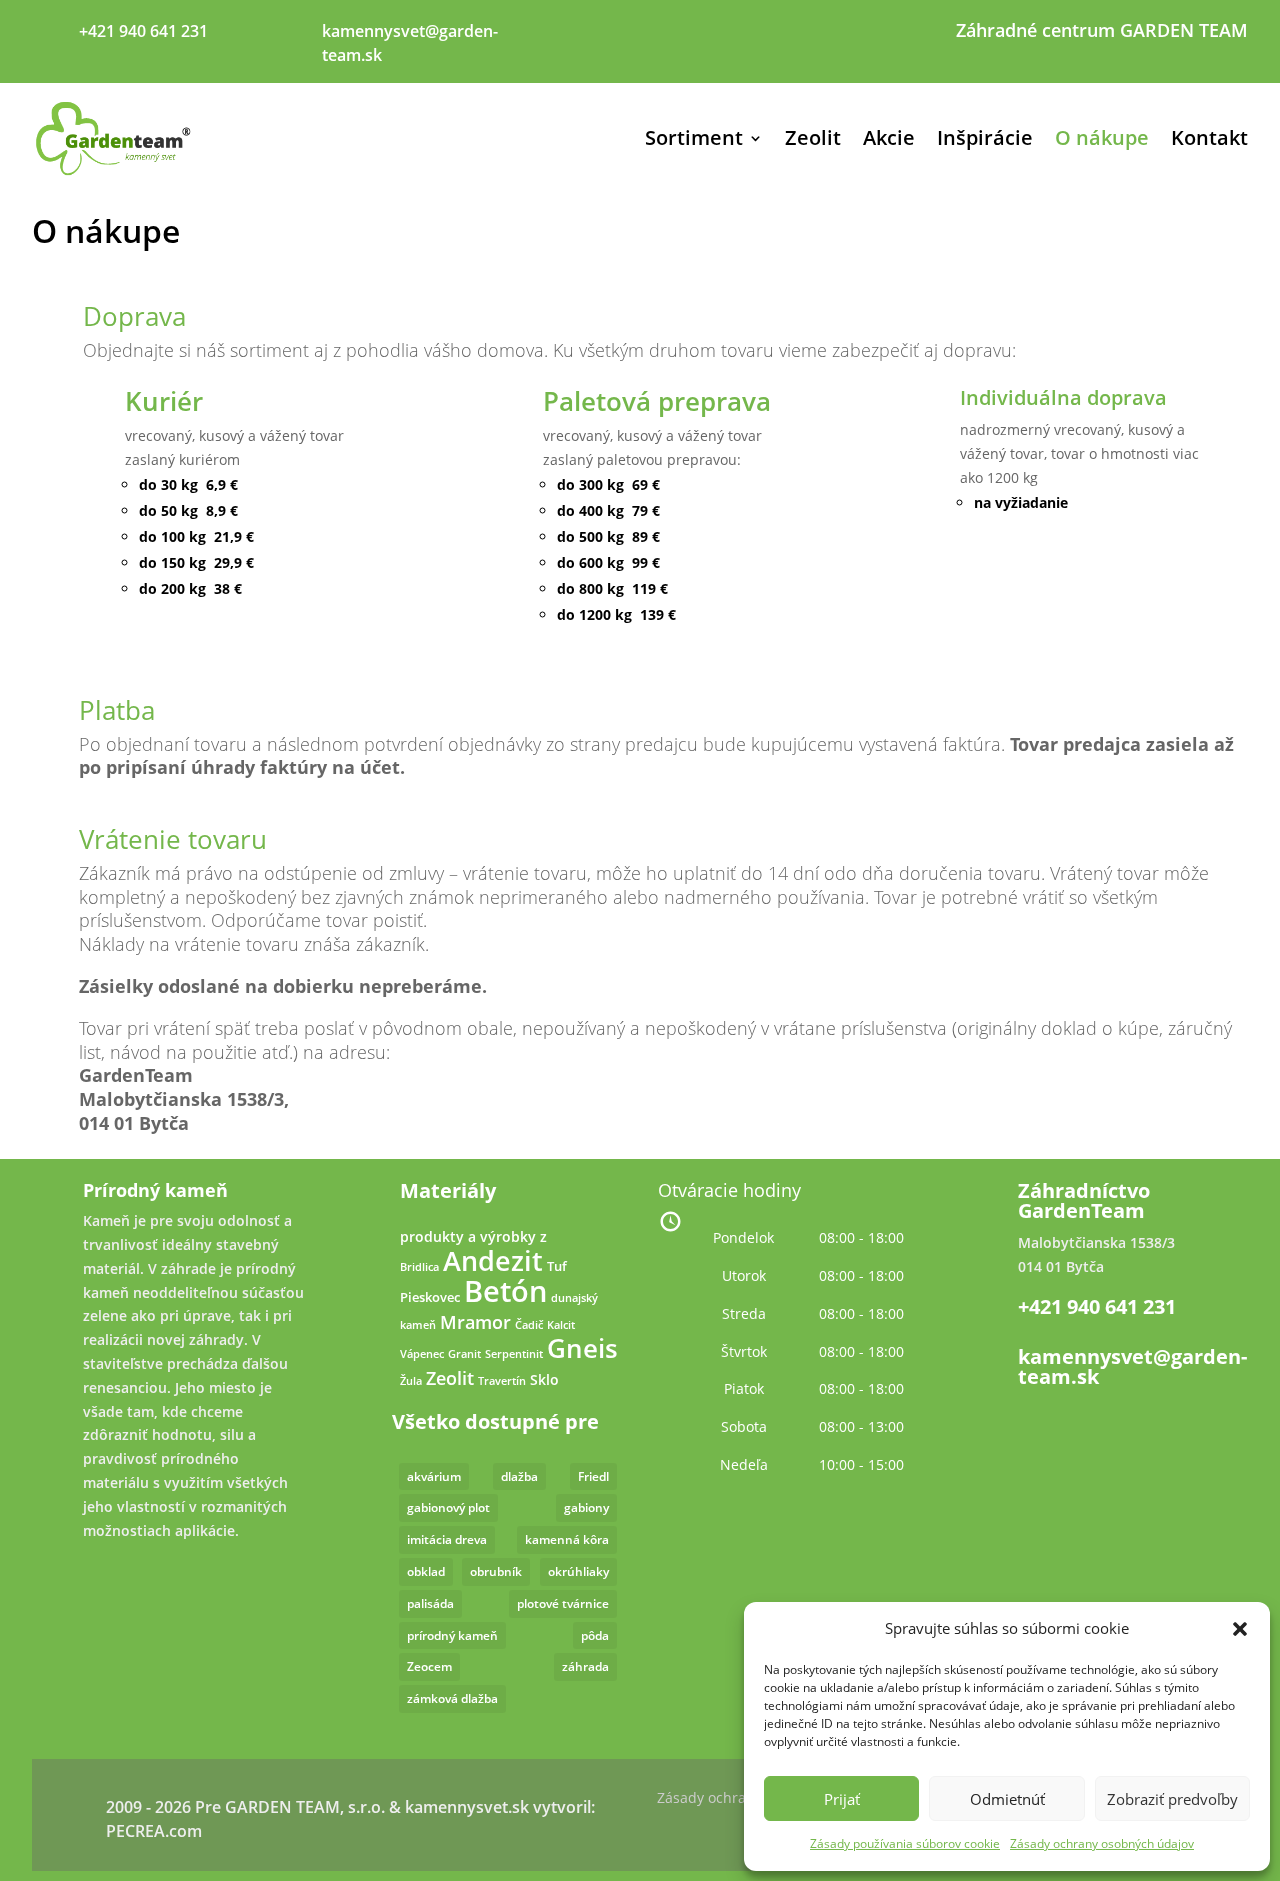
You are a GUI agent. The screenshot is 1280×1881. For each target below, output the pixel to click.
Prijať (842, 1799)
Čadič (529, 1325)
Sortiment (694, 137)
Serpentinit (514, 1354)
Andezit (493, 1260)
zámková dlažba (452, 1698)
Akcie (889, 137)
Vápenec (422, 1354)
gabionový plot (448, 1507)
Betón (505, 1291)
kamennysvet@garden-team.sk (1132, 1366)
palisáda (430, 1603)
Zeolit (813, 137)
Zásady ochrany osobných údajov (1102, 1843)
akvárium (434, 1476)
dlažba (519, 1476)
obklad (426, 1571)
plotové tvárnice (563, 1603)
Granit (464, 1354)
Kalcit (561, 1325)
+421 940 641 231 (1097, 1306)
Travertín (502, 1381)
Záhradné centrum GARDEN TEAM (1102, 32)
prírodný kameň (452, 1635)
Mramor (475, 1322)
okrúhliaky (578, 1571)
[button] (1240, 1629)
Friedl (593, 1476)
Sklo (544, 1379)
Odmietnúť (1007, 1799)
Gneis (582, 1348)
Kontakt (1209, 137)
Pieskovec (430, 1297)
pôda (595, 1635)
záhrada (585, 1666)
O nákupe (1102, 137)
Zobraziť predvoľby (1172, 1799)
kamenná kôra (567, 1539)
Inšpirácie (985, 137)
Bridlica (419, 1267)
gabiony (586, 1507)
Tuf (557, 1266)
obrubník (496, 1571)
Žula (411, 1381)
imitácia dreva (447, 1539)
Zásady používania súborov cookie (905, 1843)
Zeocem (429, 1666)
